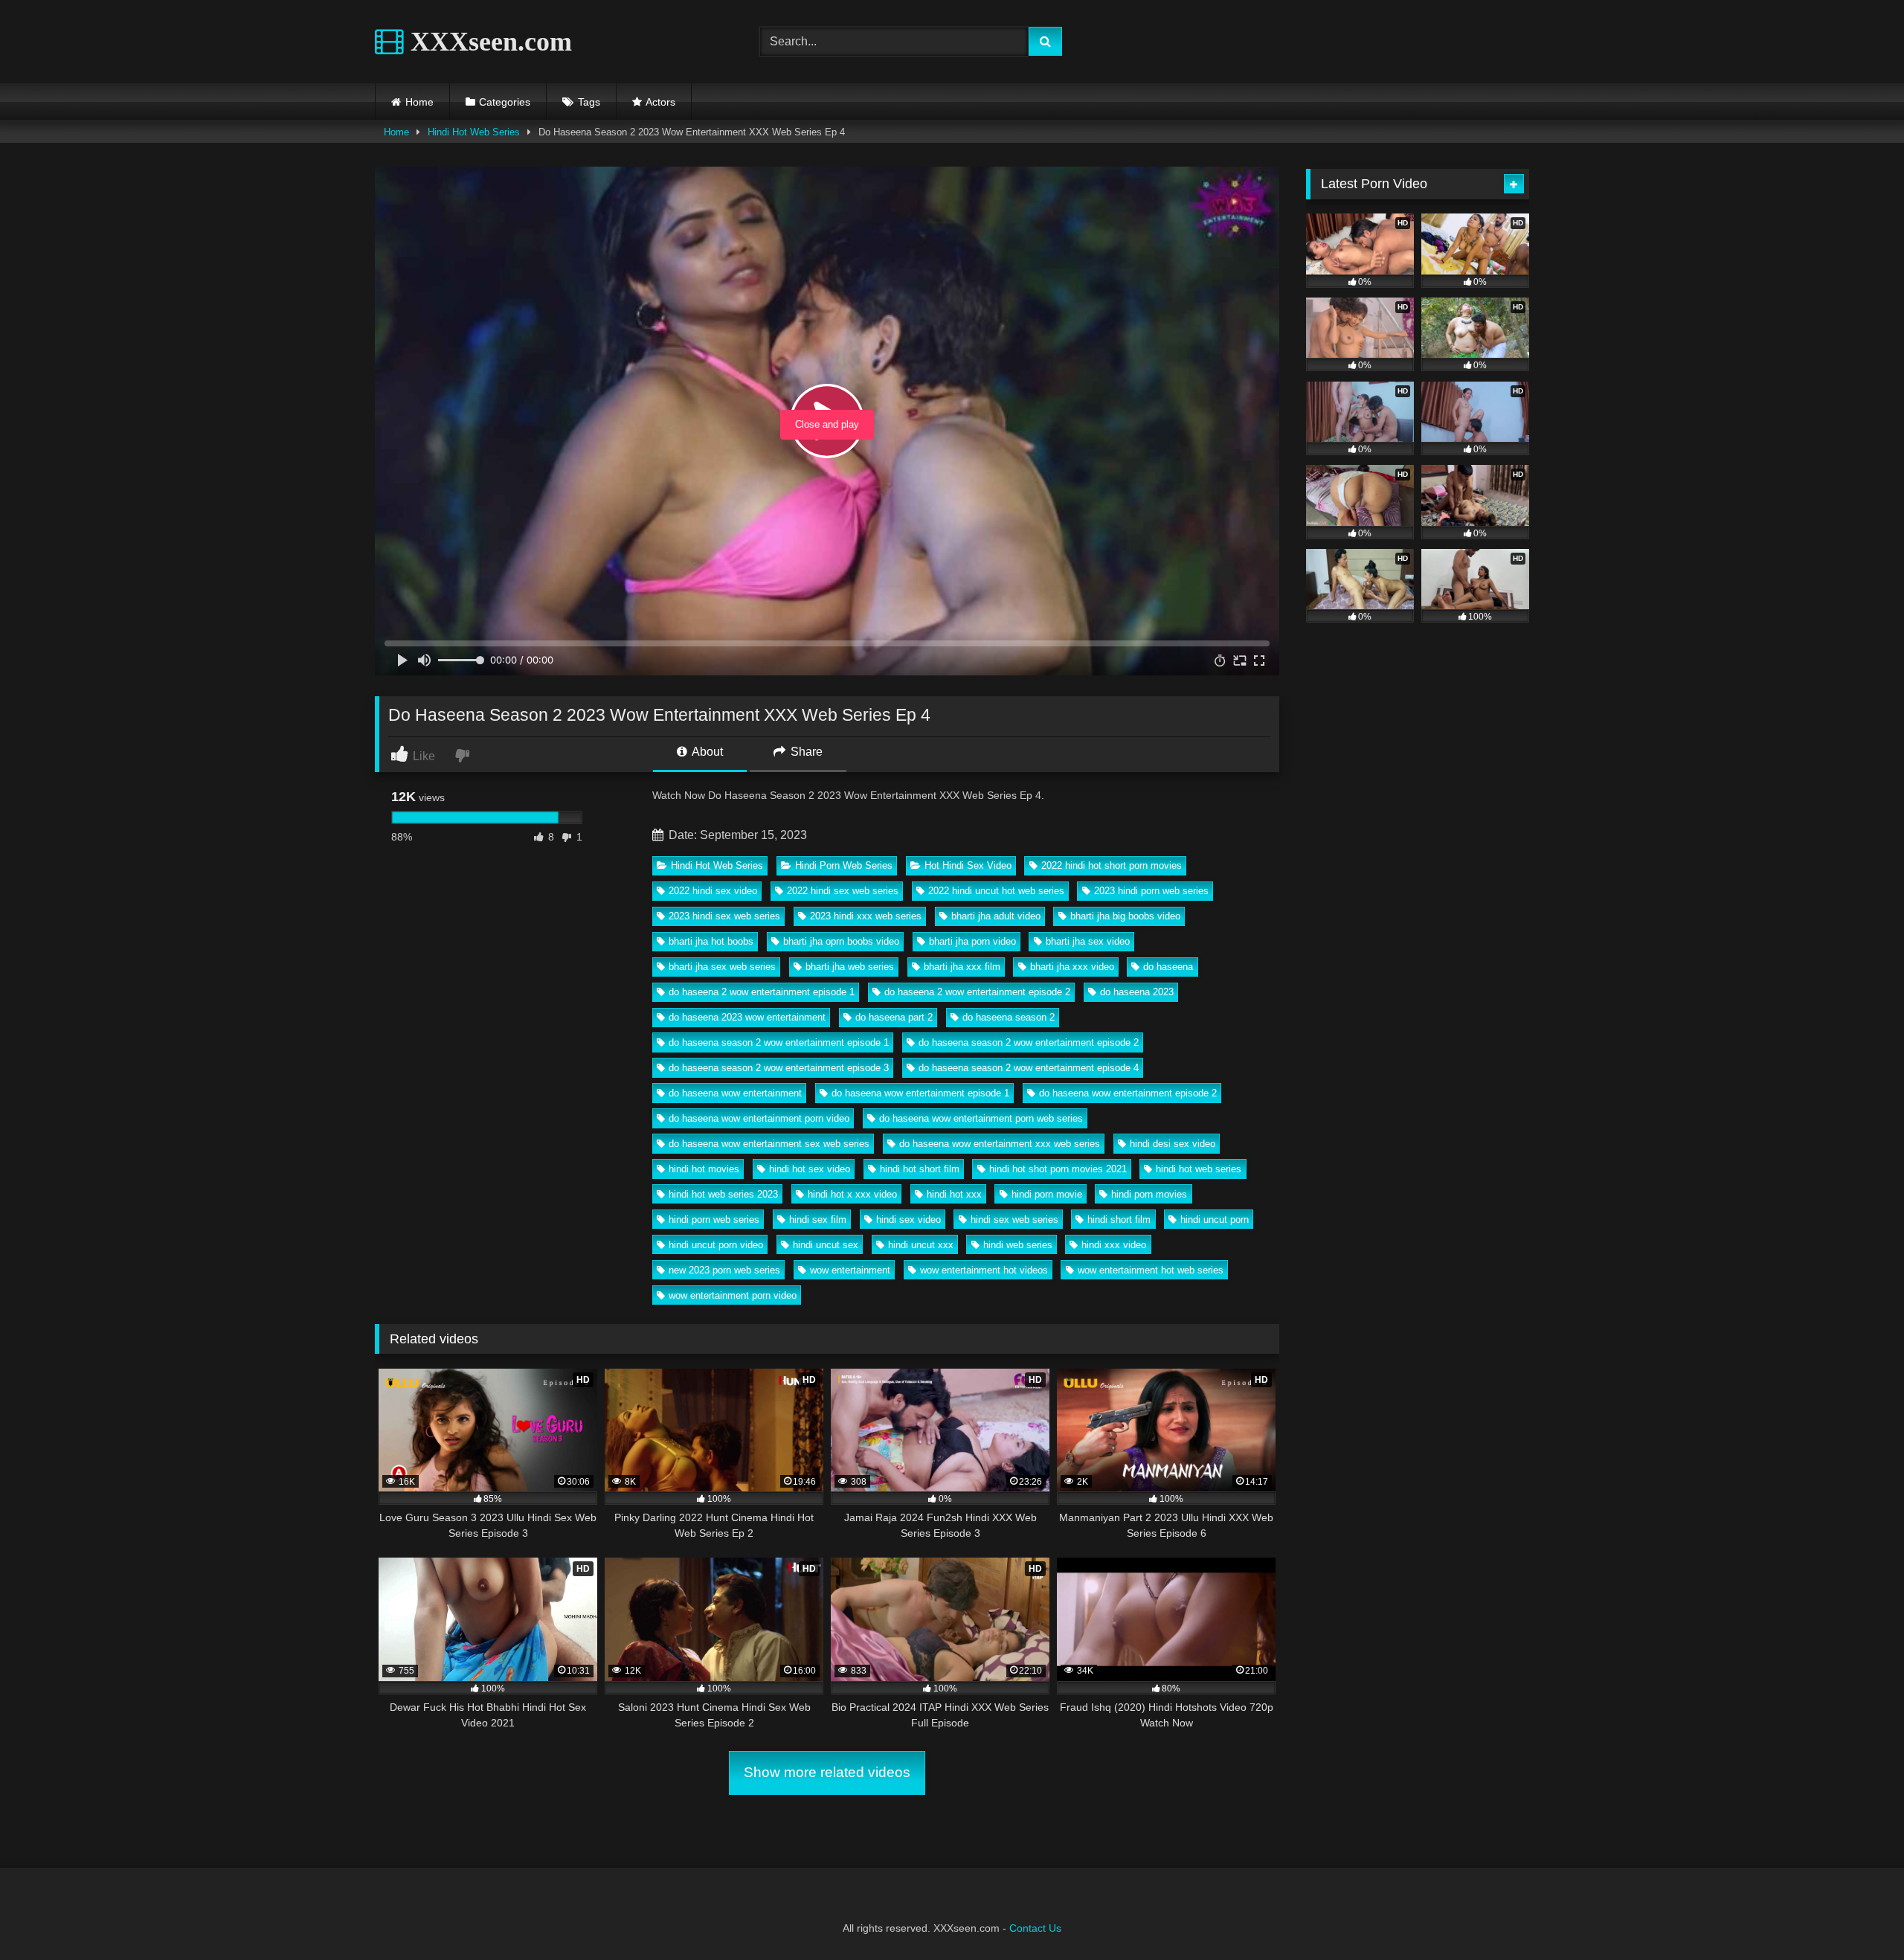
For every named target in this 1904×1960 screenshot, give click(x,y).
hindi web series (1018, 1245)
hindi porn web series (714, 1220)
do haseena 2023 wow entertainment (747, 1017)
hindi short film (1119, 1220)
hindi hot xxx (954, 1194)
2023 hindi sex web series (724, 916)
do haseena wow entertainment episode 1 (920, 1093)
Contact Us (1035, 1928)
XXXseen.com (488, 42)
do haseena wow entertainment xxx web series (1000, 1144)
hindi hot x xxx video (852, 1194)
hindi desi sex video (1173, 1144)
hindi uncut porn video (716, 1245)
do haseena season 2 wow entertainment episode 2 (1029, 1042)
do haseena (1168, 967)
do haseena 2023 (1137, 992)
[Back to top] (1858, 1916)
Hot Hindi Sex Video (968, 865)
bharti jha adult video (996, 916)
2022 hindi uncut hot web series (996, 891)
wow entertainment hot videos (984, 1270)
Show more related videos (827, 1772)
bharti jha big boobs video (1125, 916)
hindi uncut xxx (921, 1245)
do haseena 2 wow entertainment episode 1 (762, 992)
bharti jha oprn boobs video (841, 941)
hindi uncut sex (826, 1245)
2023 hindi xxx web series (866, 916)
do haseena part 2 (894, 1017)
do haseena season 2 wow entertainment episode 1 (779, 1042)
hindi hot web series (1199, 1169)
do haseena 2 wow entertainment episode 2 (977, 992)
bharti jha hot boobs (711, 941)
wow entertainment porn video (733, 1295)
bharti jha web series (850, 967)
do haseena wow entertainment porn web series (981, 1118)
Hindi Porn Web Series (844, 865)
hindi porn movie (1047, 1194)
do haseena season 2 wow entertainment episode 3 (779, 1068)
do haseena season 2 (1009, 1017)
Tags (589, 102)
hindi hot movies (704, 1169)
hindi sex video (908, 1220)
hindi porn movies (1149, 1194)
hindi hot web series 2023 (723, 1194)
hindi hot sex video (810, 1169)
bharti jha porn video (972, 941)
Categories (505, 102)
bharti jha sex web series (722, 967)
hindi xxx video (1114, 1245)
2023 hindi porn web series (1151, 891)
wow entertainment (850, 1270)
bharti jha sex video (1088, 941)
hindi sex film (818, 1220)
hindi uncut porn (1215, 1220)
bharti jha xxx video (1072, 967)
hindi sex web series (1014, 1220)
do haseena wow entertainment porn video (759, 1118)
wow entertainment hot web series (1151, 1270)
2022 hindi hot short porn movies (1112, 865)
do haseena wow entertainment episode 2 (1128, 1093)
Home (419, 102)
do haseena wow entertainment (735, 1093)
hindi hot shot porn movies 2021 (1058, 1169)
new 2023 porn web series (724, 1270)
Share (805, 752)
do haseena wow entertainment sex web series (769, 1144)
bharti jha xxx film (962, 967)
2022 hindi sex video (713, 891)
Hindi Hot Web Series (474, 132)
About (706, 752)
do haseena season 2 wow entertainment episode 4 (1029, 1068)
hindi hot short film (920, 1169)
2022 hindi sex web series (843, 891)
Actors (660, 102)
